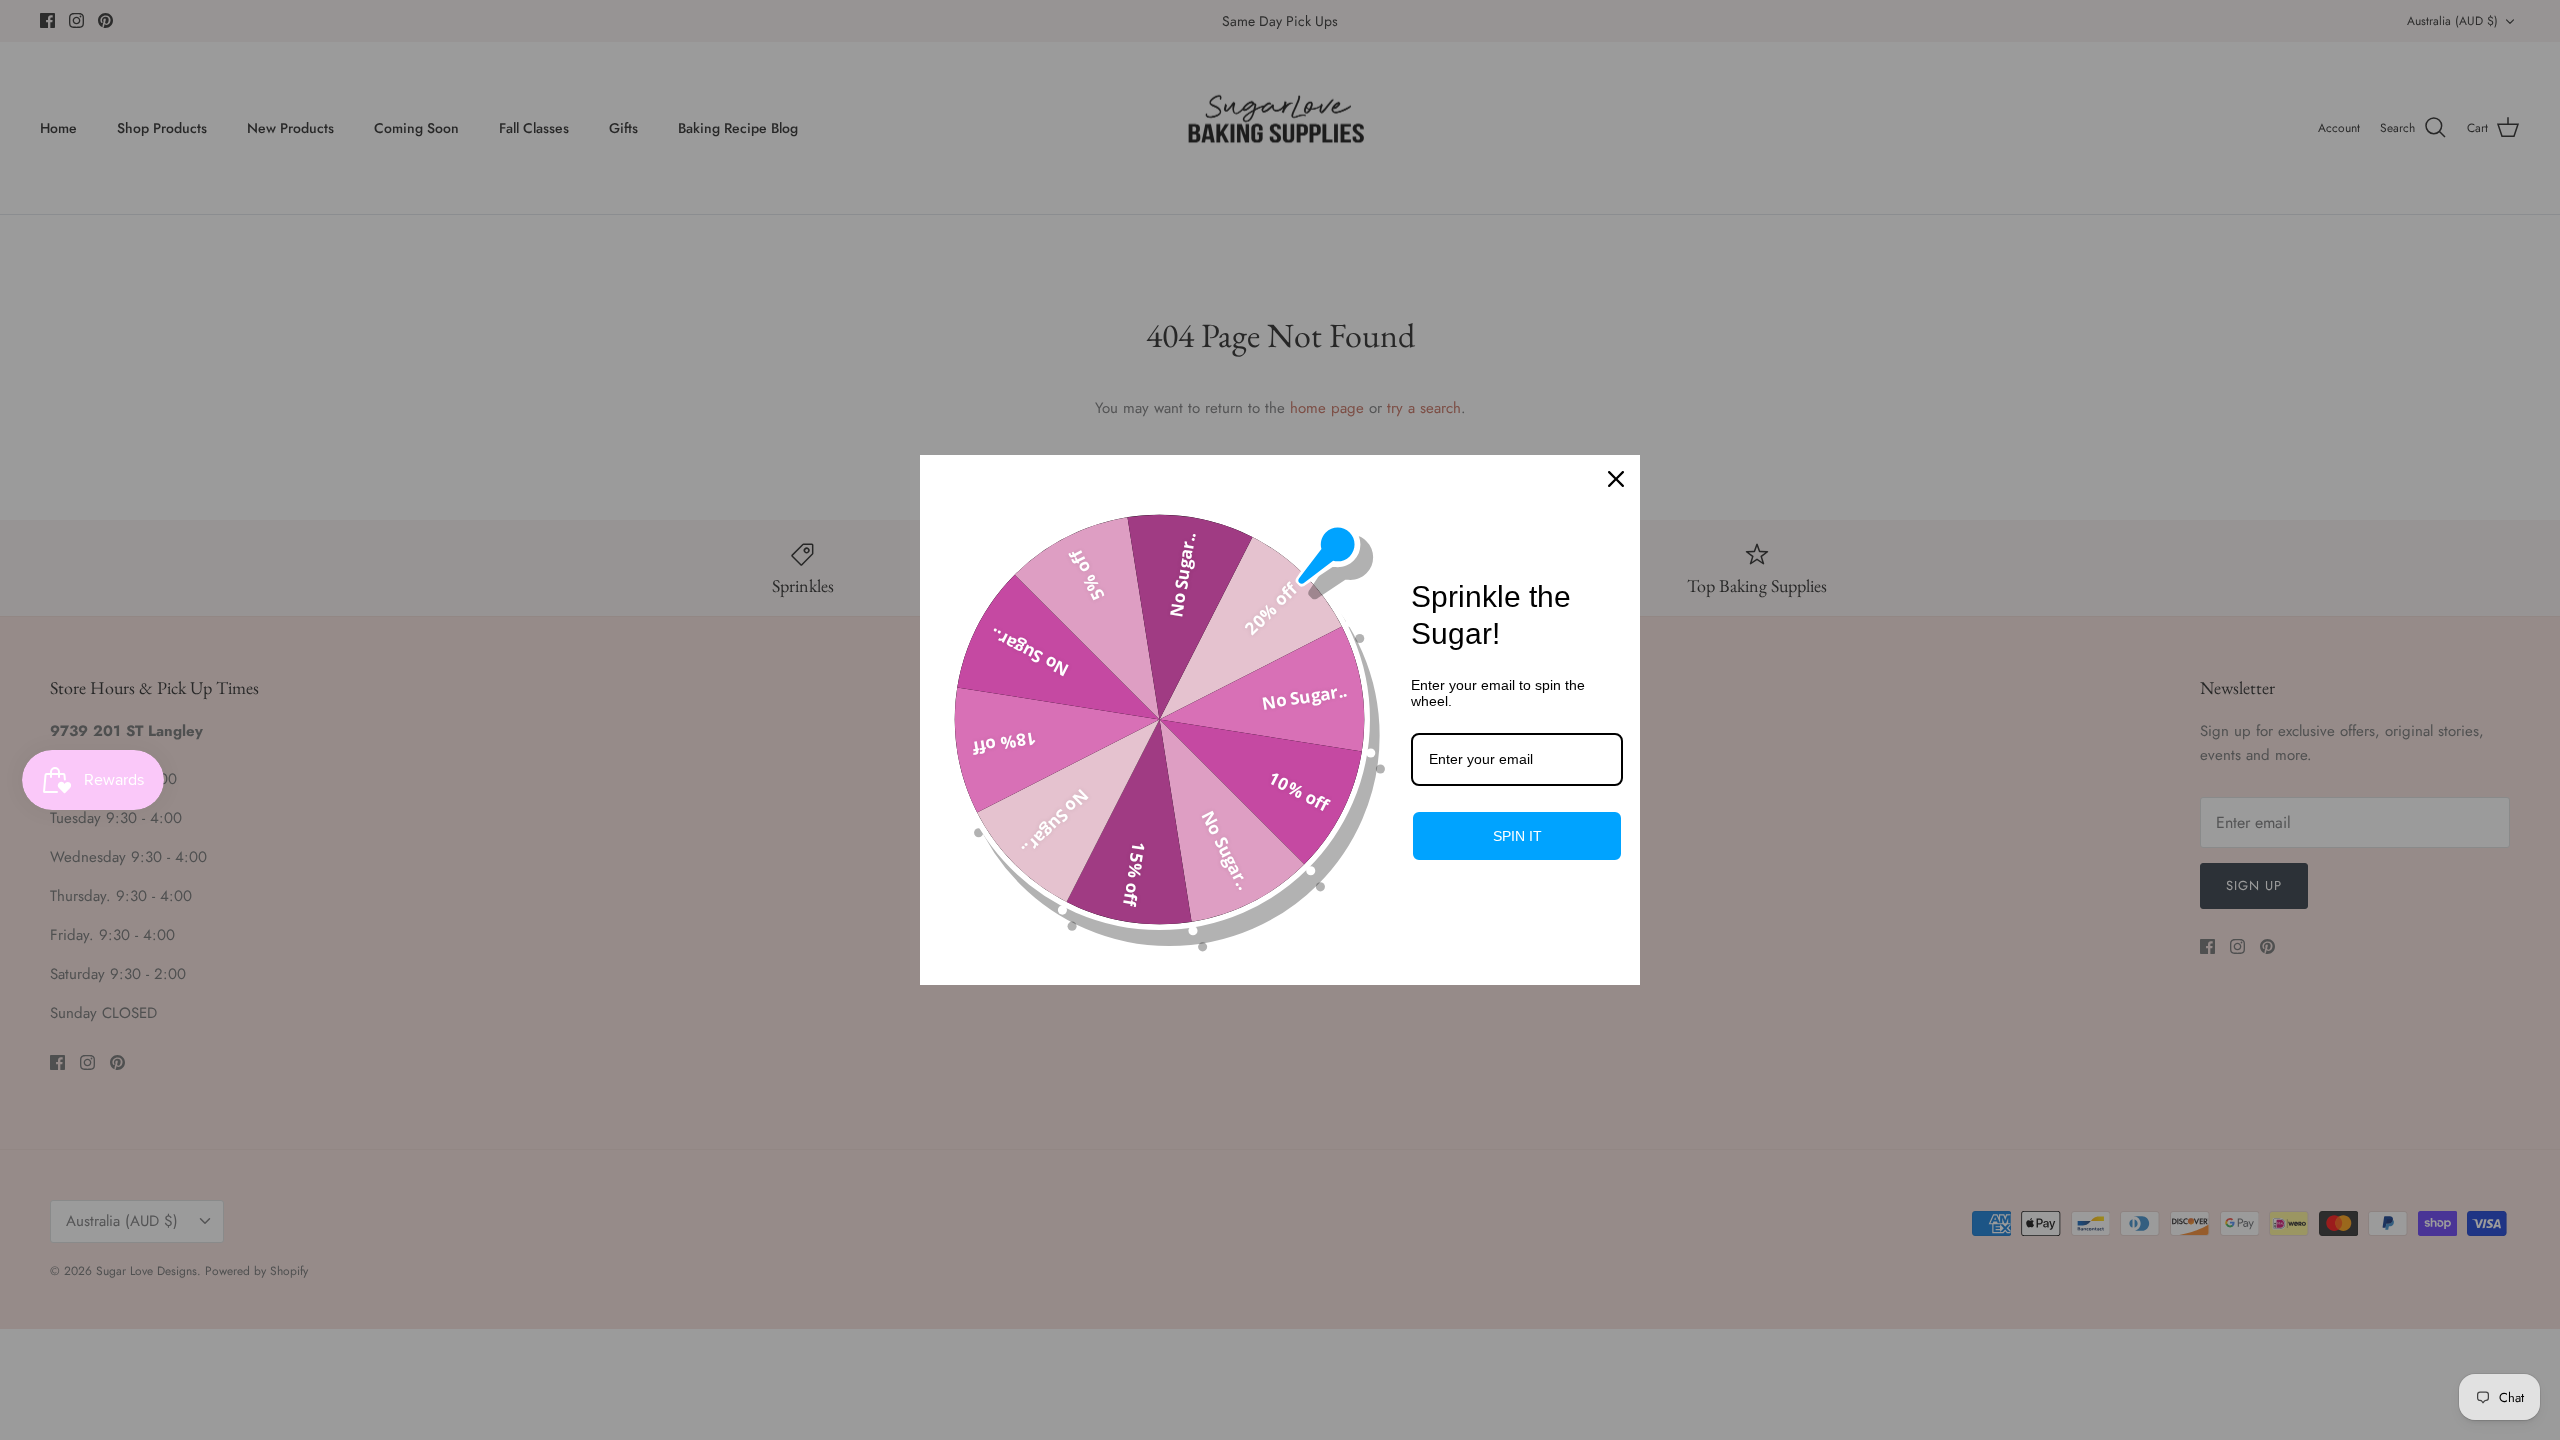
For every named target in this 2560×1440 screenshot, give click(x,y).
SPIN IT (1517, 836)
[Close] (1616, 479)
